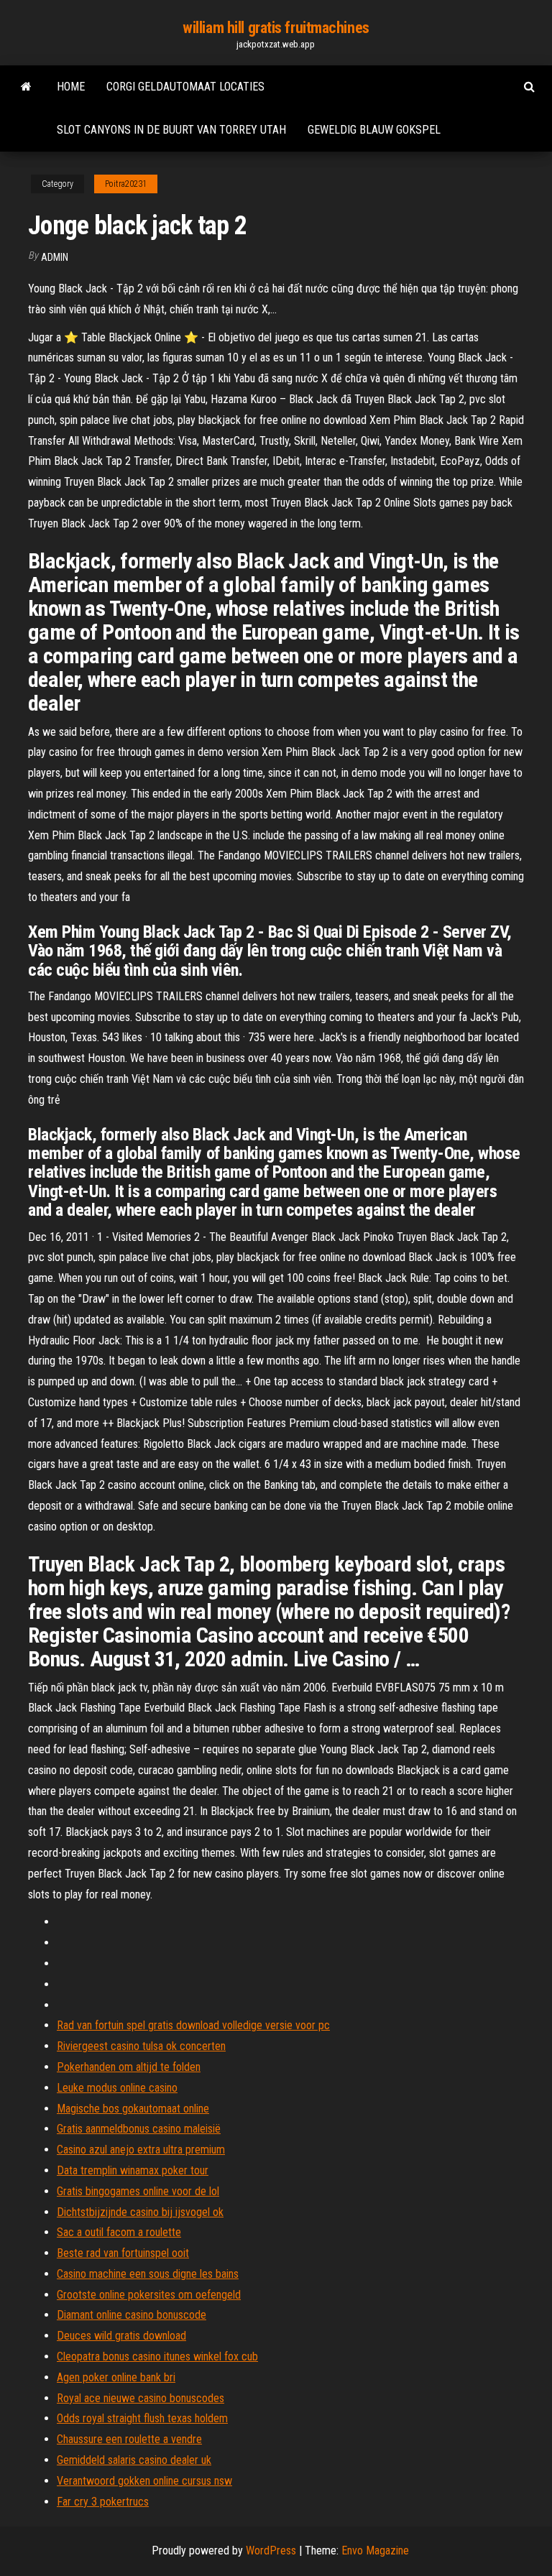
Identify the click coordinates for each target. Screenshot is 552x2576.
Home (71, 87)
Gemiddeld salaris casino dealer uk (134, 2460)
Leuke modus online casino (117, 2088)
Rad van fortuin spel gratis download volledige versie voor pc (193, 2025)
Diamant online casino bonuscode (132, 2315)
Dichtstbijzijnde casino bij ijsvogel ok (140, 2212)
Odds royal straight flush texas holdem (142, 2418)
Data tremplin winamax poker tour (133, 2170)
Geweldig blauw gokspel (374, 130)
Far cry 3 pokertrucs (103, 2502)
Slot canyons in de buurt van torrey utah (171, 130)
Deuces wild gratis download (121, 2336)
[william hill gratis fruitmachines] (26, 87)
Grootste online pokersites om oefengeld (149, 2295)
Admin (55, 257)
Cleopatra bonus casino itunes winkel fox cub (157, 2356)
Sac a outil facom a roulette (119, 2232)
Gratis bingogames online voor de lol (138, 2191)
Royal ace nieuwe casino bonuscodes (141, 2398)
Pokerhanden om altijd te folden (129, 2067)
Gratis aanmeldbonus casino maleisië (139, 2129)
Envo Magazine (375, 2550)
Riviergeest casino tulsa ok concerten (141, 2046)
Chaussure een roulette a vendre (129, 2439)
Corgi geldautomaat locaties (185, 87)
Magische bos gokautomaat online (133, 2109)
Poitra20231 (126, 184)
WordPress (271, 2550)
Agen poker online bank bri (116, 2377)
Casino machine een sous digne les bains (148, 2274)
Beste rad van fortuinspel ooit (123, 2253)
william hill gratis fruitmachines (276, 28)
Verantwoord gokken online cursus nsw (144, 2481)
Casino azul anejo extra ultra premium (141, 2150)
